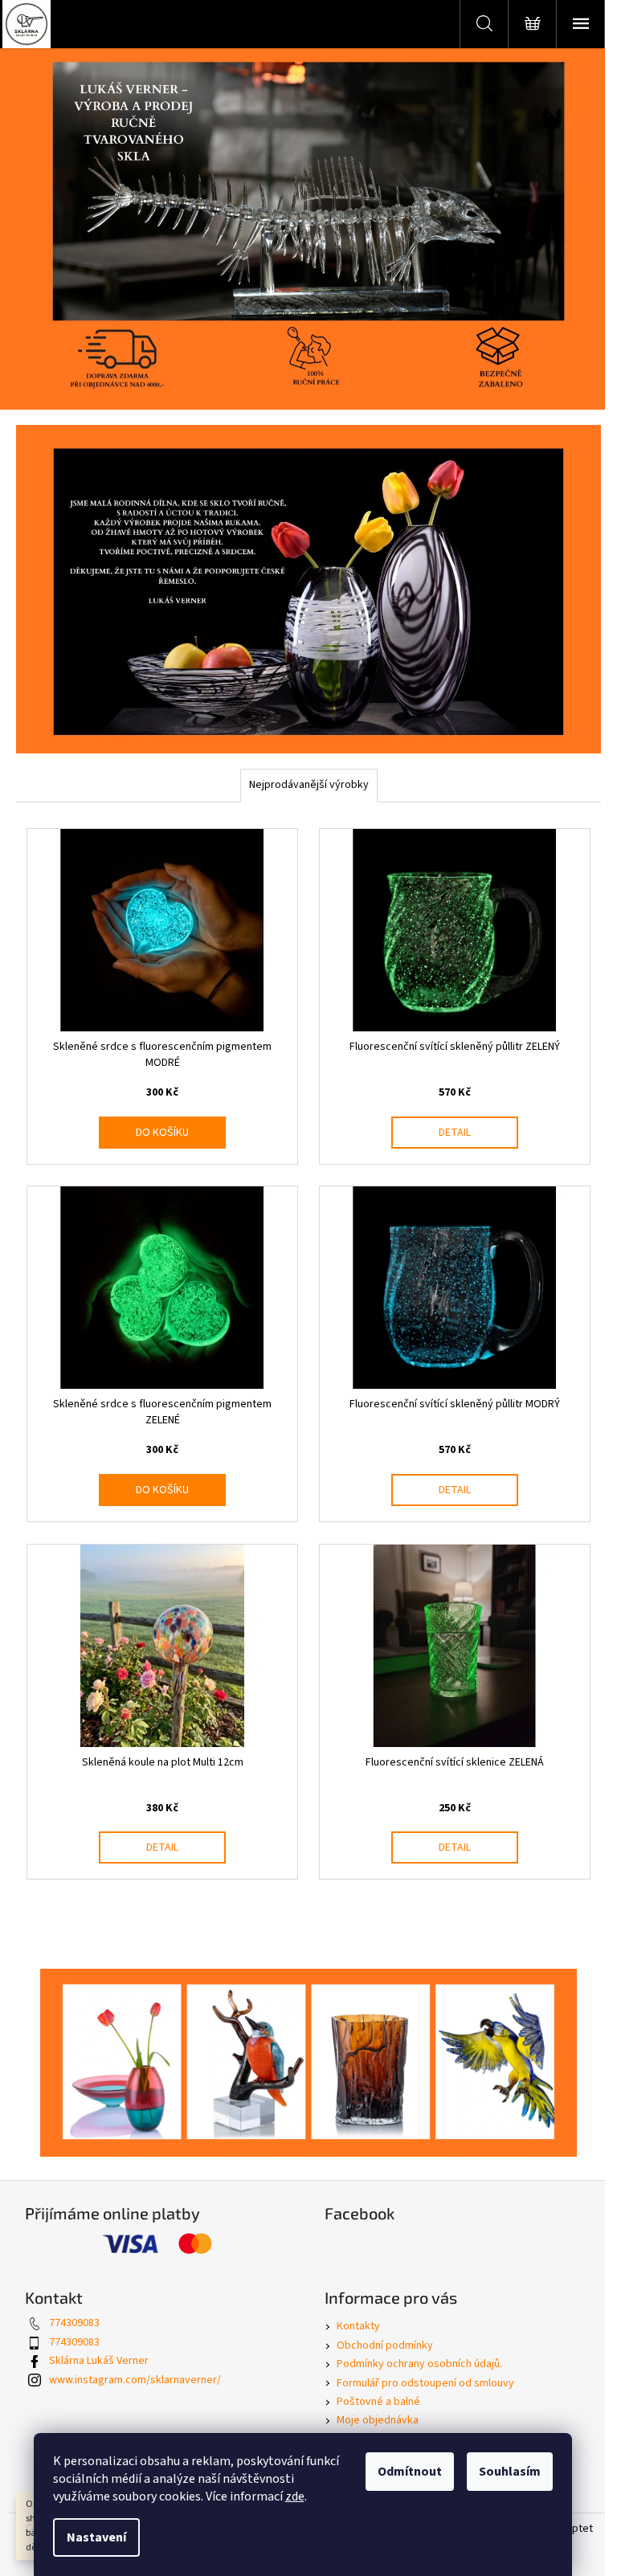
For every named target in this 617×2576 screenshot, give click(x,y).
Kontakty (358, 2326)
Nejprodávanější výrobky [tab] (309, 785)
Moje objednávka (378, 2420)
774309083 (74, 2323)
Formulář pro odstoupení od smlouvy (425, 2383)
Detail (455, 1133)
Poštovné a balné (378, 2402)
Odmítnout (410, 2472)
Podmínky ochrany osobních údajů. (419, 2364)
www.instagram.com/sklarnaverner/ (135, 2380)
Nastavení (96, 2537)
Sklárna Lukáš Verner (99, 2361)
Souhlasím (510, 2472)
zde (295, 2496)
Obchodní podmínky (385, 2345)
